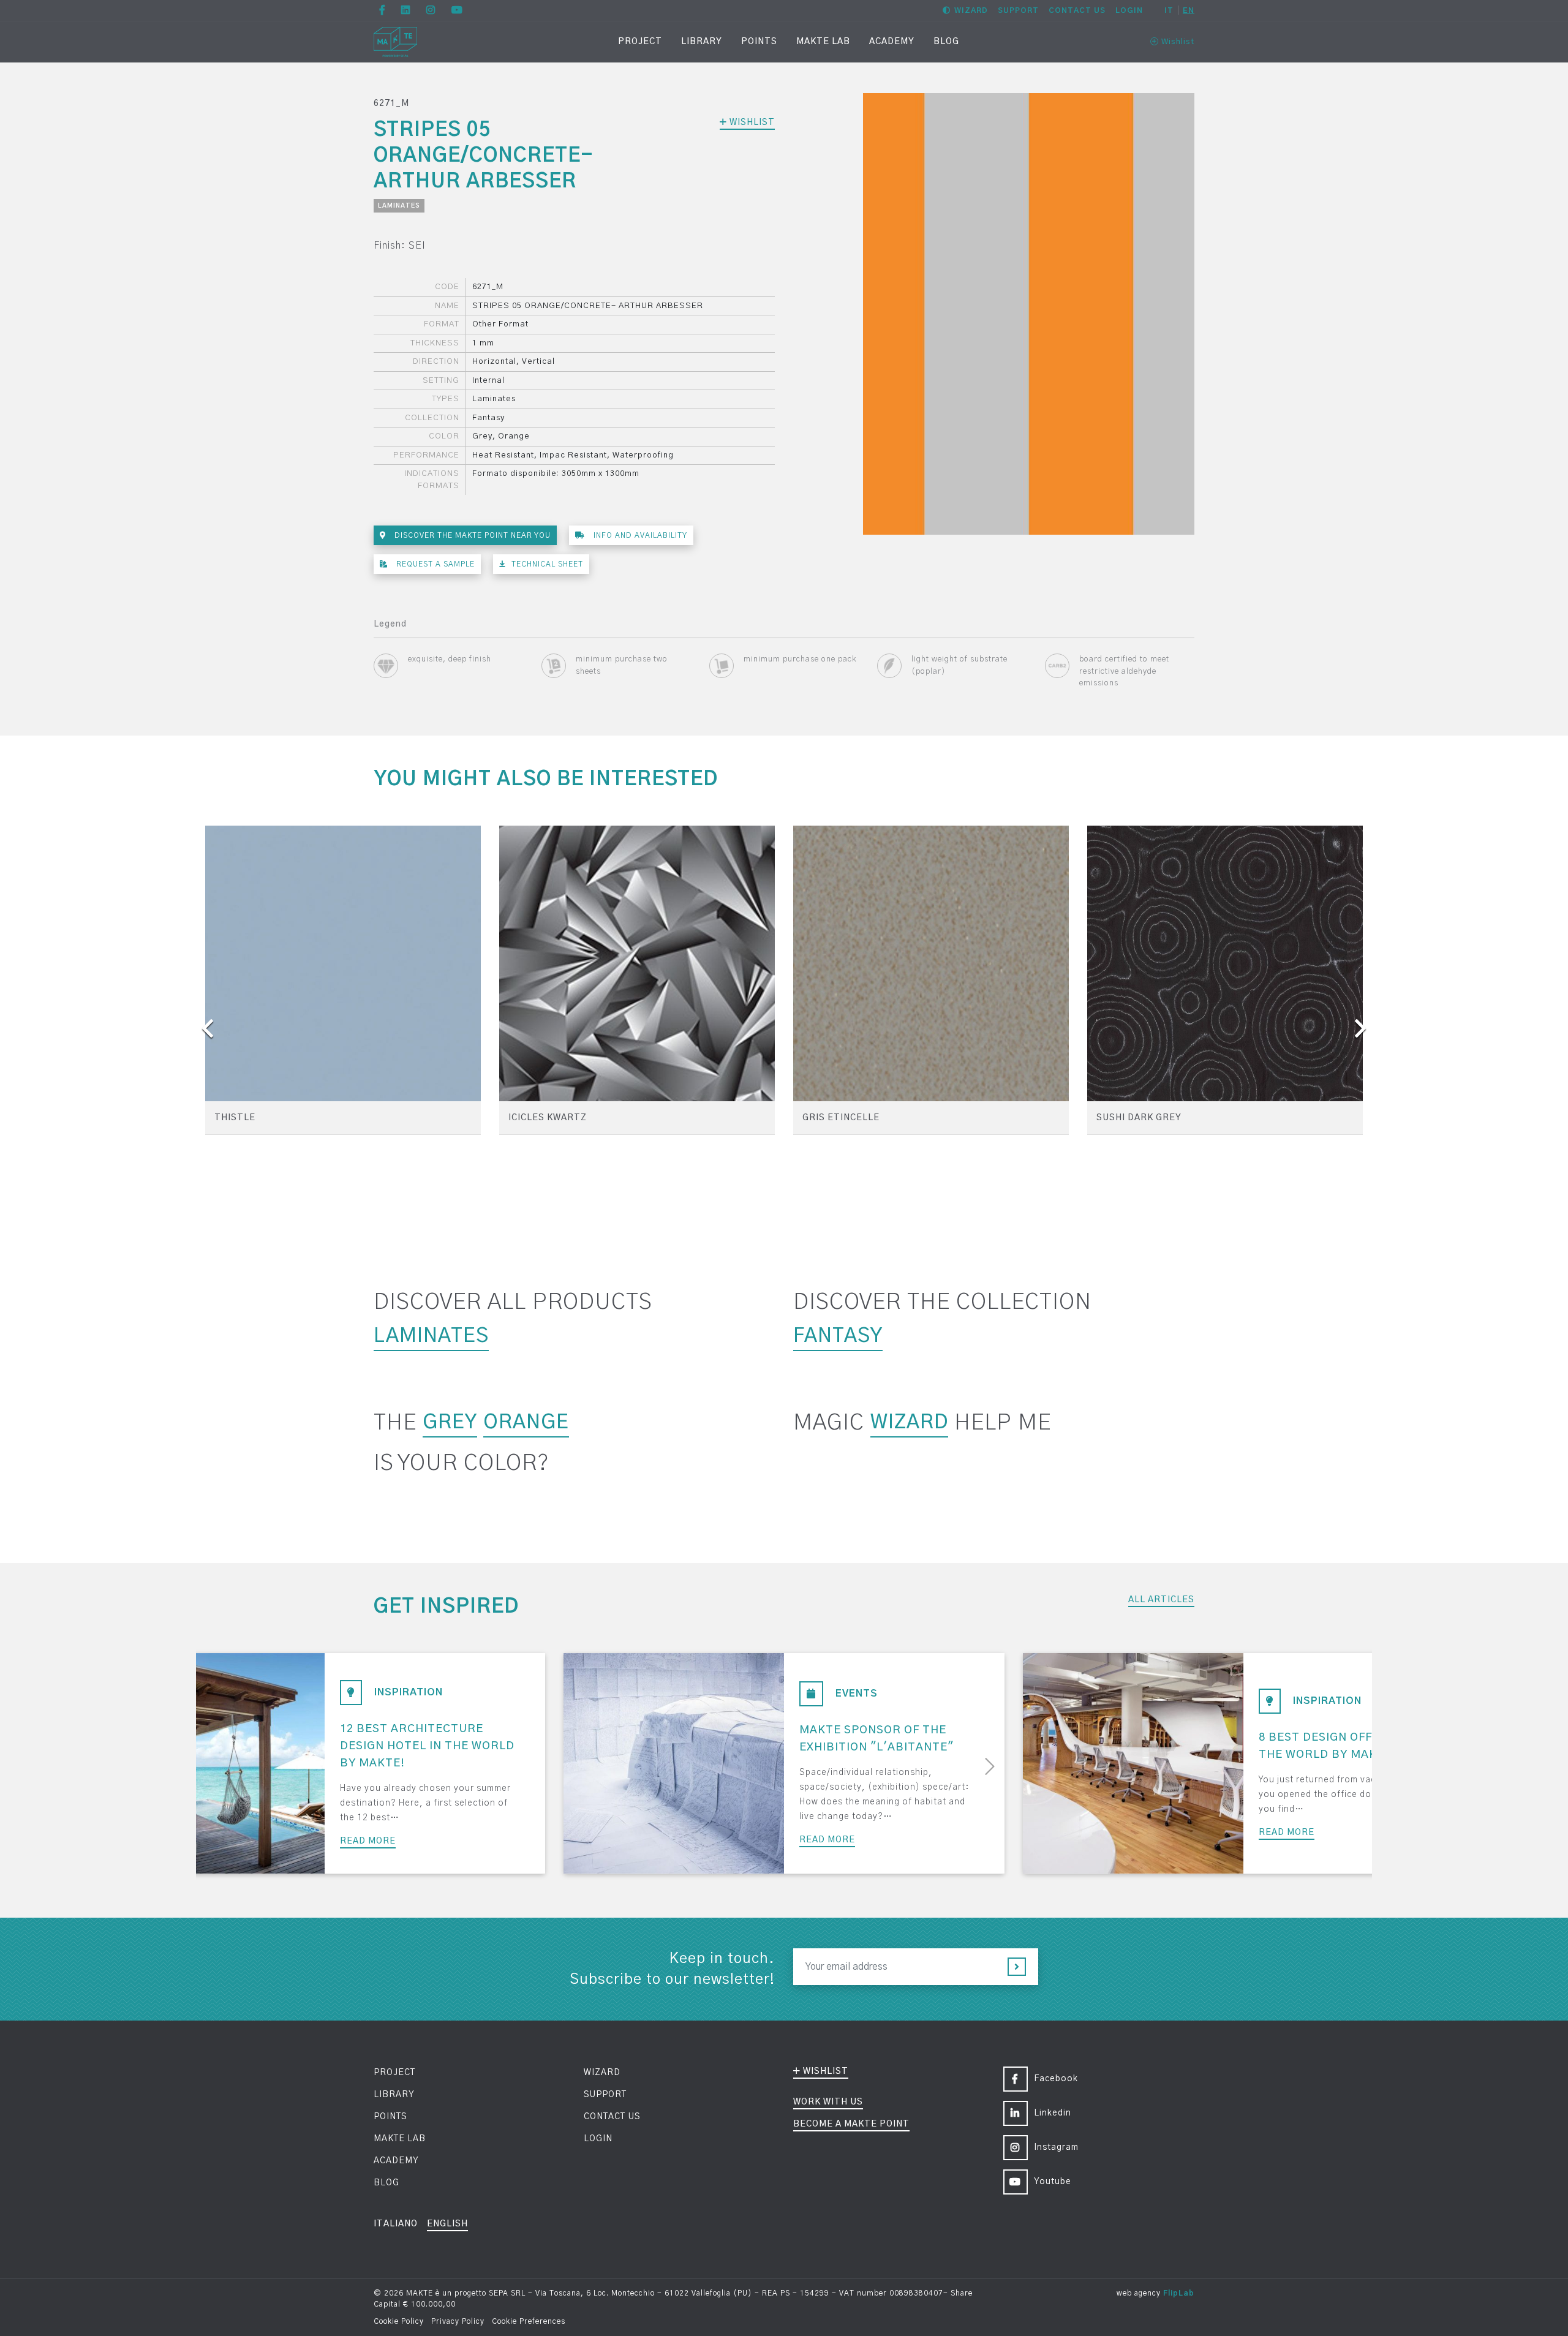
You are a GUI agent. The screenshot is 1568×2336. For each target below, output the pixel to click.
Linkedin (1053, 2113)
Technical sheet (547, 564)
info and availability (639, 535)
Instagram (1056, 2147)
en (1189, 10)
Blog (946, 42)
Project (640, 42)
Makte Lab (823, 42)
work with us (828, 2102)
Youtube (1053, 2182)
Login (1129, 10)
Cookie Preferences (529, 2321)
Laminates (399, 206)
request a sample (434, 564)
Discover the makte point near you (471, 535)
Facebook (1056, 2079)
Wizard (971, 10)
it (1169, 10)
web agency (1139, 2293)
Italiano (396, 2224)
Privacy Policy (458, 2321)
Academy (892, 42)
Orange (526, 1422)
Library (702, 42)
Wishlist (1177, 42)
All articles (1161, 1600)
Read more (368, 1841)
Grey (450, 1422)
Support (1018, 10)
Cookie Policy (399, 2321)
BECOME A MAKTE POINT (851, 2124)
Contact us (1077, 10)
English (447, 2224)
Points (759, 42)
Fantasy (838, 1336)
